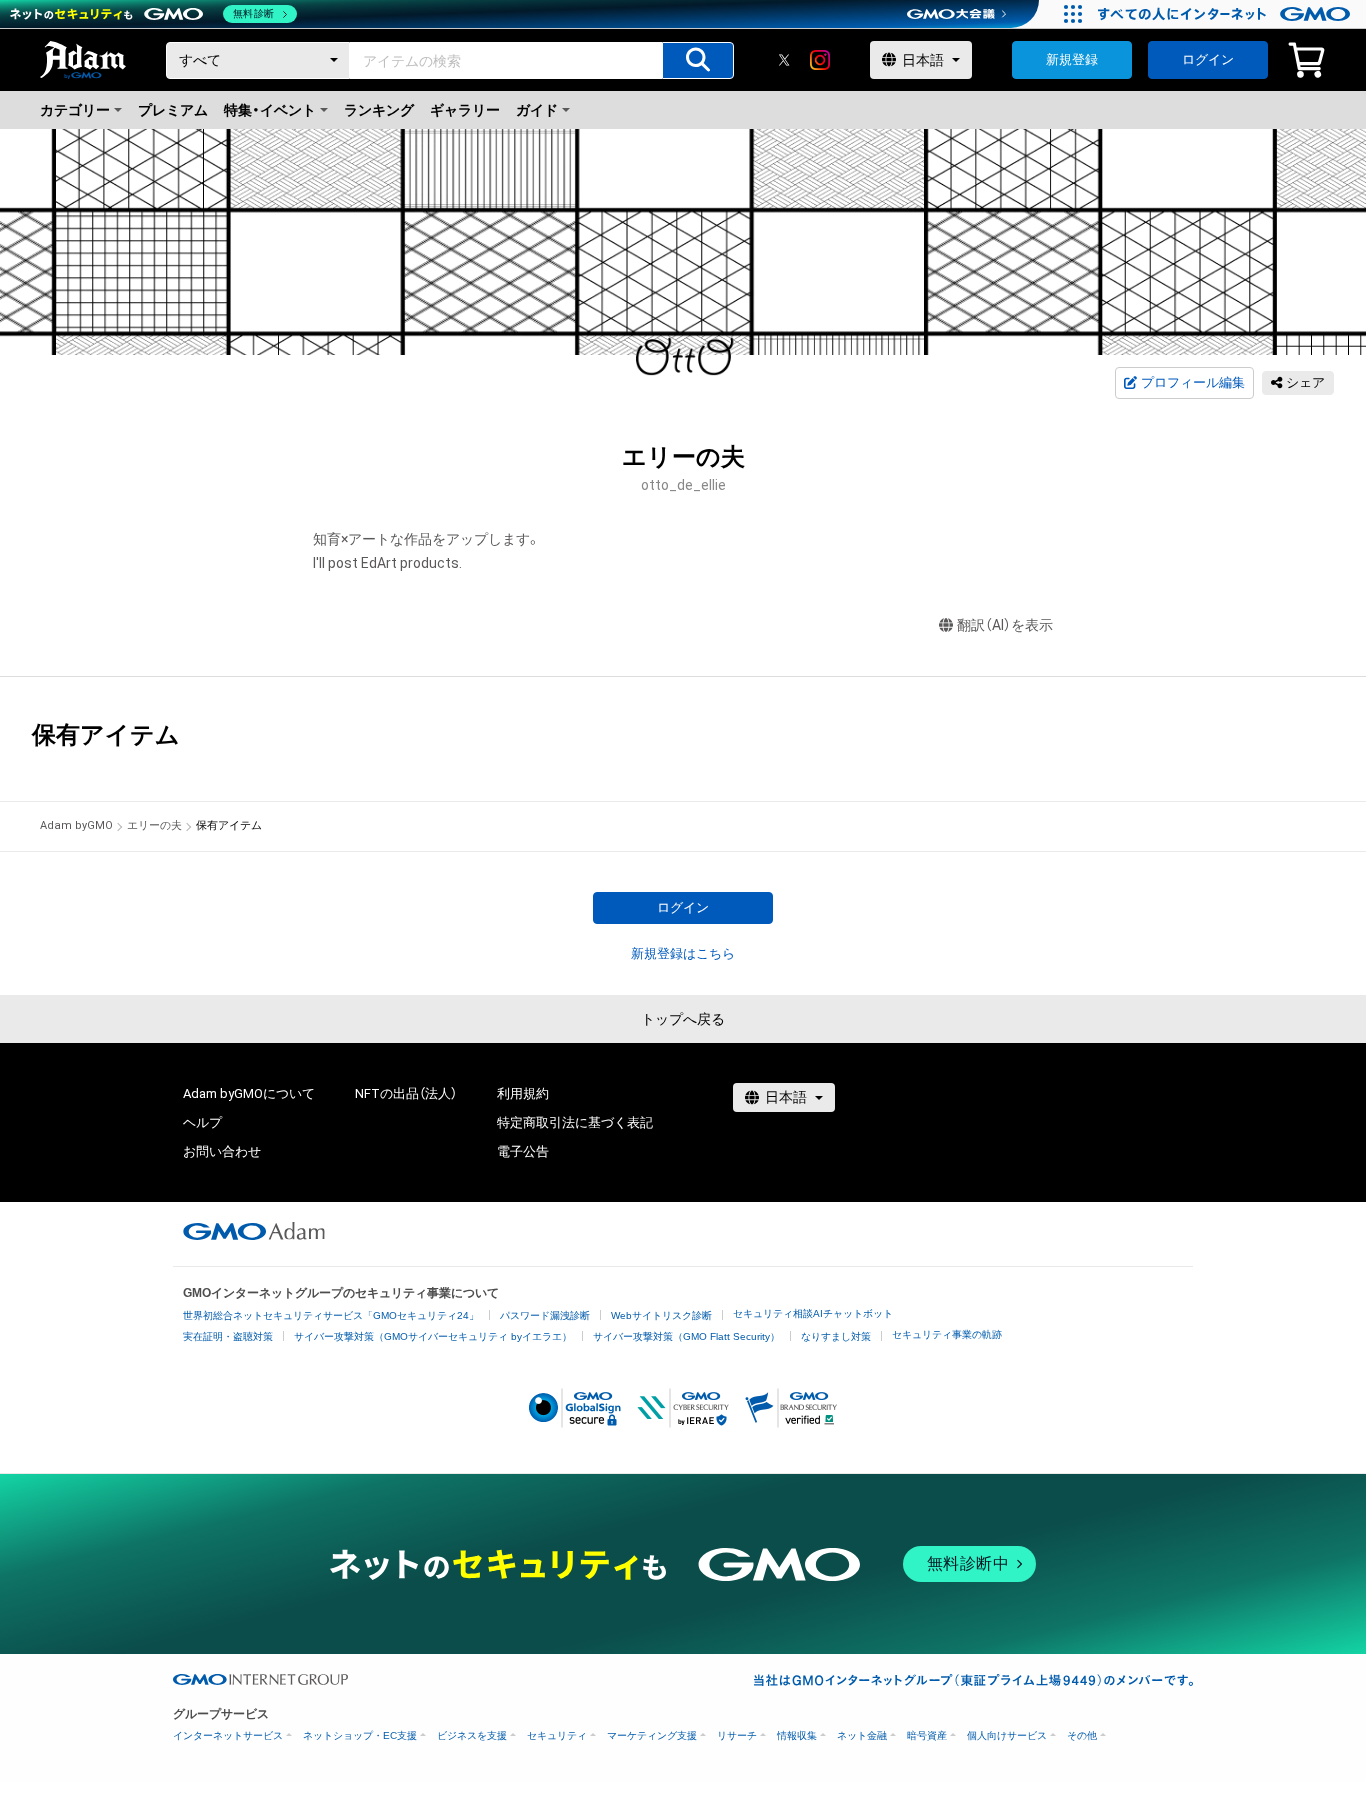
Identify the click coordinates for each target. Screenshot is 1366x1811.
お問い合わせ (222, 1151)
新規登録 (1072, 59)
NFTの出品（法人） (406, 1093)
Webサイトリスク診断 (661, 1315)
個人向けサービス (1007, 1735)
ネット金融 (862, 1735)
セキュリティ (557, 1735)
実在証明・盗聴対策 (228, 1336)
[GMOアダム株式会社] (254, 1231)
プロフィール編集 (1193, 382)
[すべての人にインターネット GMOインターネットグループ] (1226, 14)
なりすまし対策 (836, 1336)
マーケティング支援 (652, 1735)
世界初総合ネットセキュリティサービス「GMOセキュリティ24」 (331, 1315)
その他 (1082, 1735)
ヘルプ (202, 1122)
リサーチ (737, 1735)
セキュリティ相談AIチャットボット (813, 1313)
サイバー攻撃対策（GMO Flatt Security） (686, 1336)
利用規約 (523, 1093)
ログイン (1208, 59)
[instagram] (820, 60)
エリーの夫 (154, 825)
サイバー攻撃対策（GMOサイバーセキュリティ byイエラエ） (433, 1336)
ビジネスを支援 (472, 1735)
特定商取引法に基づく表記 (575, 1122)
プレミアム (173, 110)
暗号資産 (927, 1735)
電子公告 (523, 1151)
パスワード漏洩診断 (545, 1315)
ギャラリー (465, 110)
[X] (784, 60)
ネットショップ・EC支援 (360, 1735)
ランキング (379, 110)
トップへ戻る (683, 1019)
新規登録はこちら (683, 953)
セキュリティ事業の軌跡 (947, 1334)
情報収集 (797, 1735)
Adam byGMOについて (249, 1093)
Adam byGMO (76, 825)
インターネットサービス (228, 1735)
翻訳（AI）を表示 (1005, 625)
